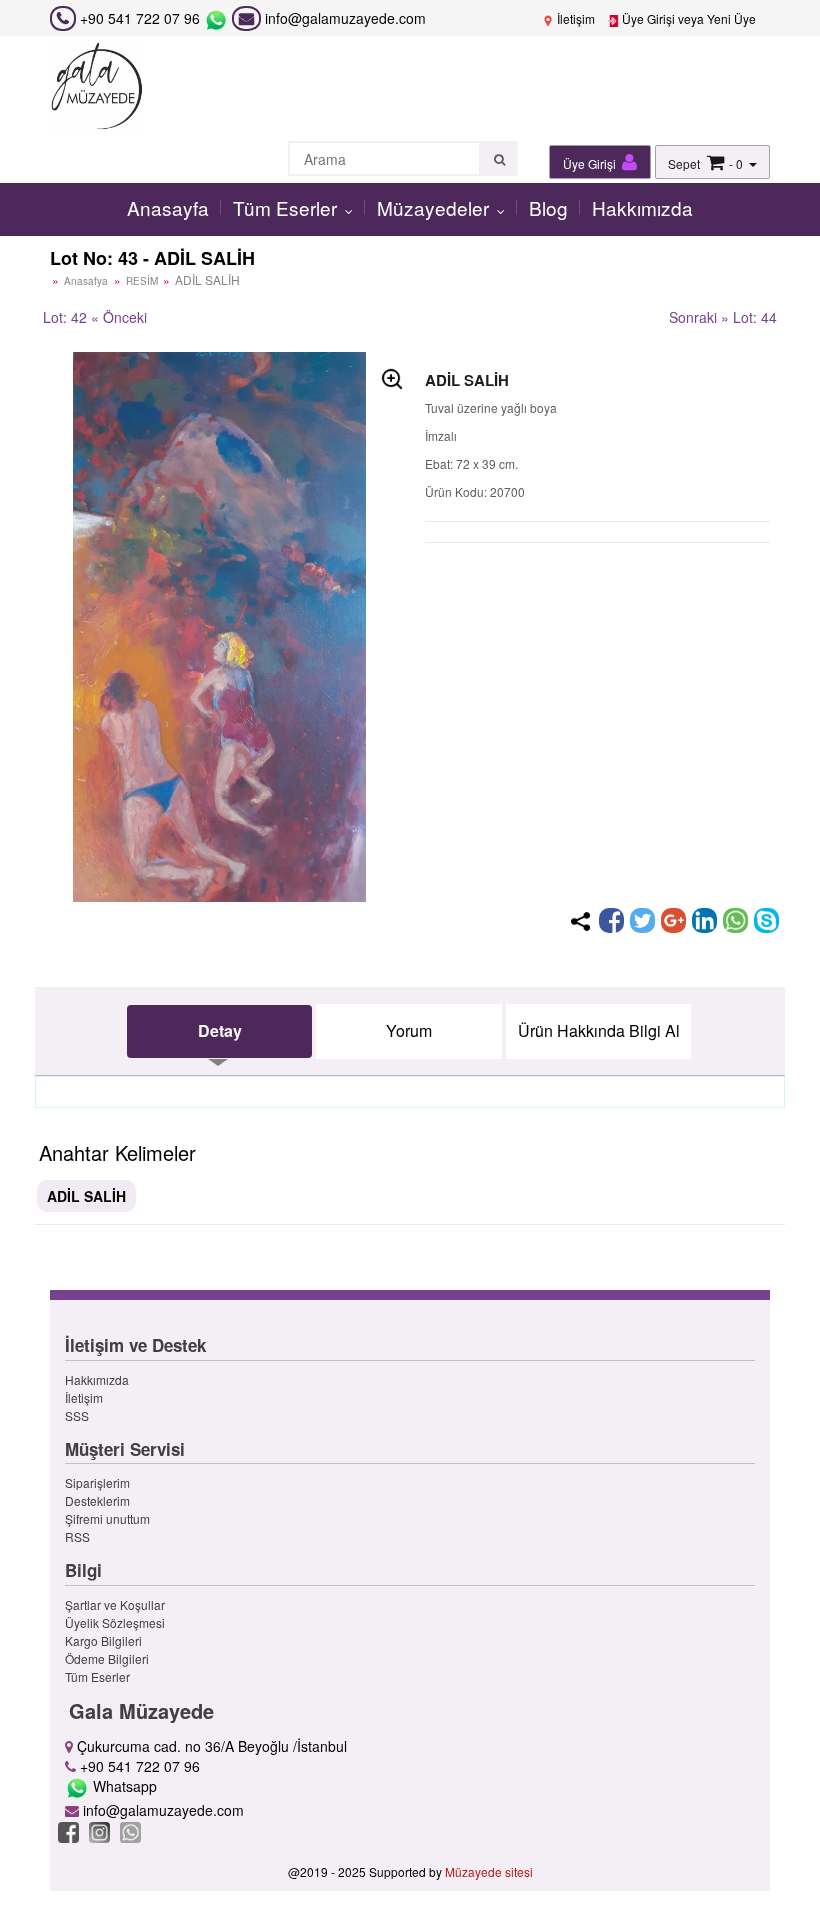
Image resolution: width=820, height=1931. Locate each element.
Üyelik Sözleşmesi (115, 1622)
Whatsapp (123, 1786)
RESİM (143, 281)
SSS (77, 1415)
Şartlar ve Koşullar (115, 1604)
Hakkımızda (642, 207)
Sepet (684, 163)
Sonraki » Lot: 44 (723, 317)
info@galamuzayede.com (343, 18)
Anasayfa (168, 207)
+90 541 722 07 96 (140, 18)
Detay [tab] (220, 1030)
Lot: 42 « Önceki (95, 317)
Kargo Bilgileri (103, 1640)
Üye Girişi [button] (591, 163)
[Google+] (673, 920)
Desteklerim (97, 1500)
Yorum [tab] (409, 1030)
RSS (77, 1536)
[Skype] (766, 920)
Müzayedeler (435, 207)
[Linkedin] (704, 920)
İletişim (574, 18)
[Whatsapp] (735, 920)
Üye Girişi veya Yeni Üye (687, 18)
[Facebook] (611, 920)
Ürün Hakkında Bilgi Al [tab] (599, 1030)
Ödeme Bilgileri (107, 1658)
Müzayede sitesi (489, 1871)
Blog (548, 207)
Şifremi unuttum (107, 1518)
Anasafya (86, 281)
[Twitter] (642, 920)
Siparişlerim (97, 1482)
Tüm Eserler (287, 207)
